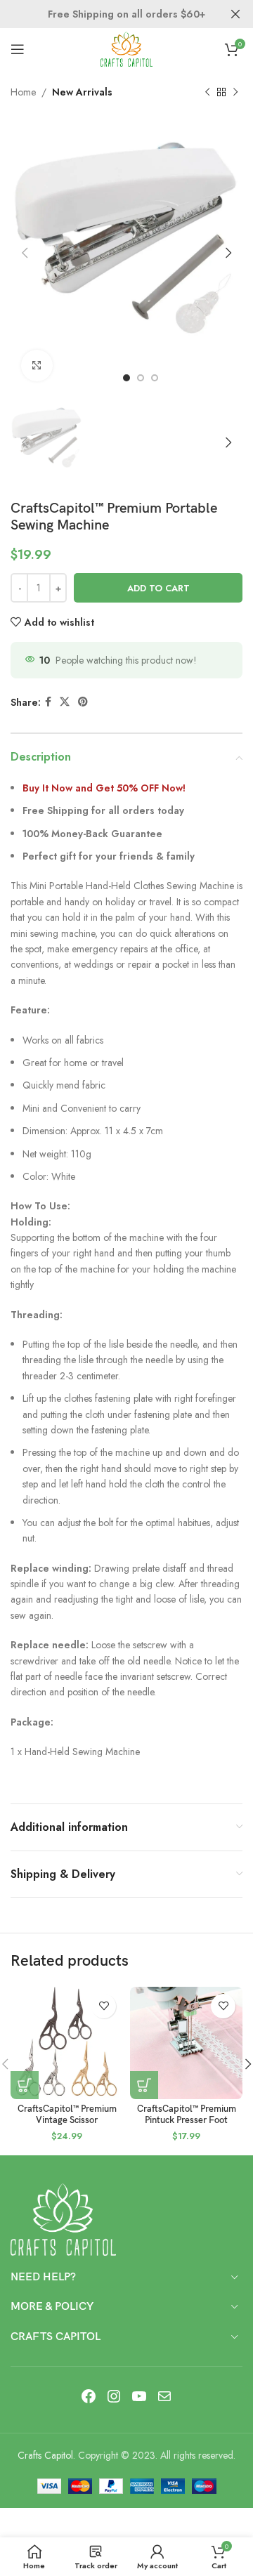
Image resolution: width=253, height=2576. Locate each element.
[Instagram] (114, 2396)
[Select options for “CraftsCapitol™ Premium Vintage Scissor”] (25, 2085)
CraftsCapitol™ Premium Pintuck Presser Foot (187, 2115)
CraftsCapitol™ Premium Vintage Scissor (67, 2115)
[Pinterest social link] (83, 702)
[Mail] (164, 2396)
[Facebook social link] (48, 702)
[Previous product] (207, 92)
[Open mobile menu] (18, 49)
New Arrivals (82, 92)
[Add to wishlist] (104, 2006)
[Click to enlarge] (37, 366)
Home (23, 92)
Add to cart (158, 588)
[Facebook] (89, 2396)
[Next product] (235, 92)
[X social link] (65, 702)
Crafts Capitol (45, 2455)
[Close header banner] (235, 14)
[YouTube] (139, 2396)
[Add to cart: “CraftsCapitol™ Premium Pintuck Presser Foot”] (144, 2085)
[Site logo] (126, 48)
